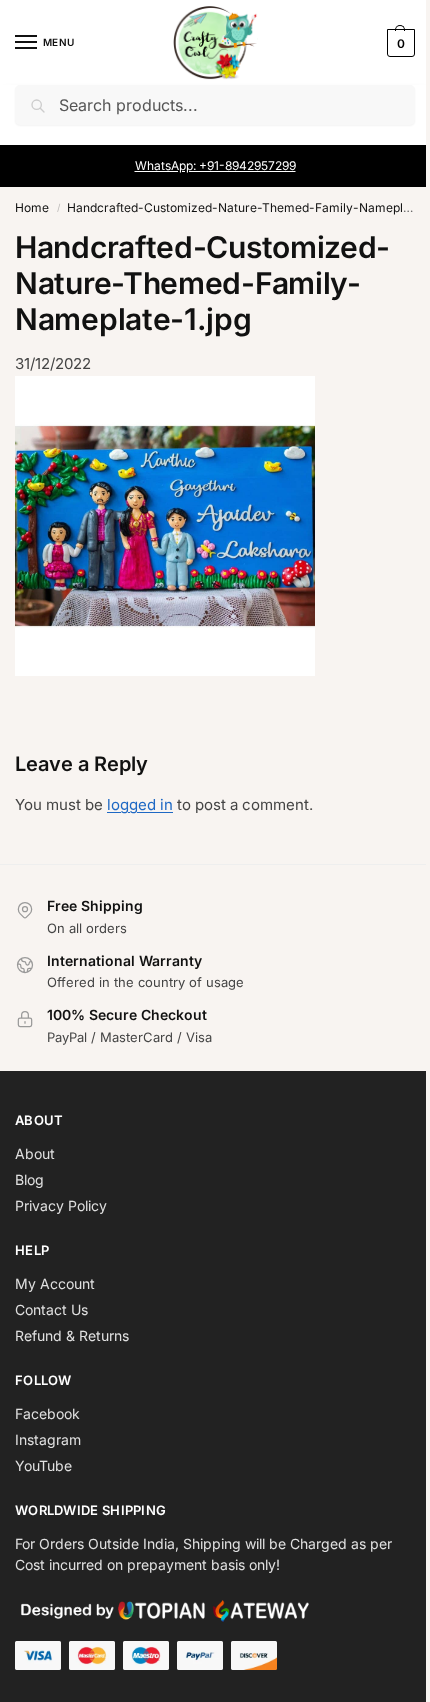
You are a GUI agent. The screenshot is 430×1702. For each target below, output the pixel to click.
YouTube (43, 1465)
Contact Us (51, 1309)
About (35, 1153)
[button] (398, 43)
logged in (140, 804)
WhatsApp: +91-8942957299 (215, 165)
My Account (55, 1283)
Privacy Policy (61, 1205)
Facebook (47, 1413)
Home (32, 207)
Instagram (48, 1439)
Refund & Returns (72, 1335)
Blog (29, 1179)
